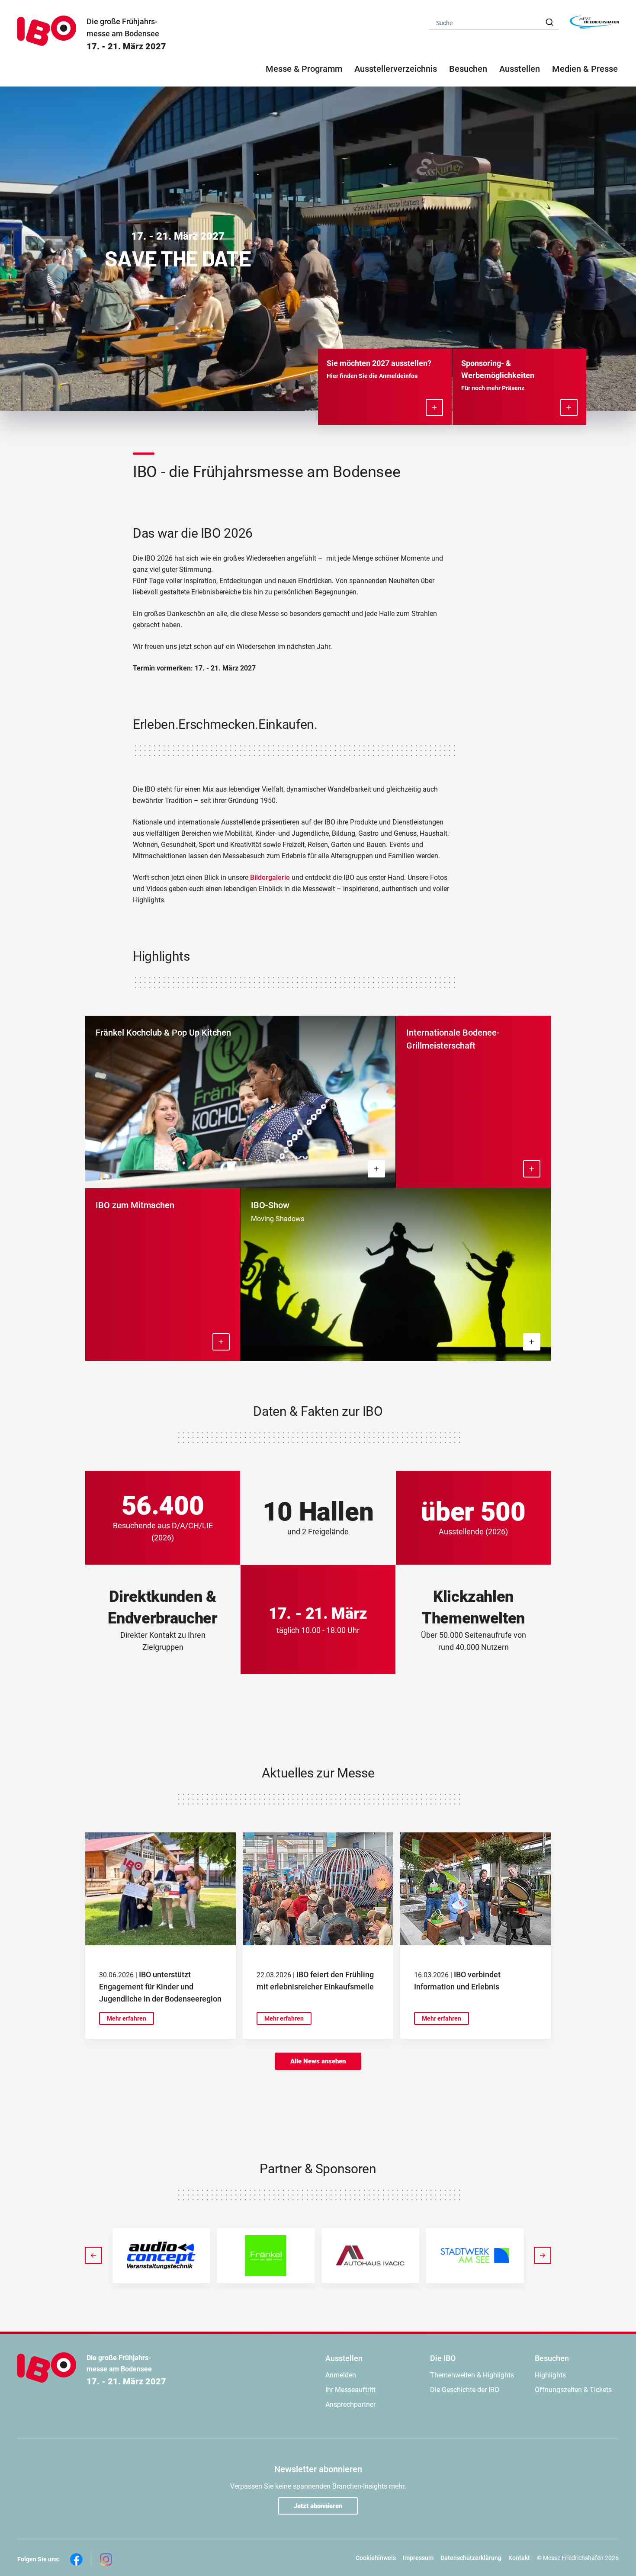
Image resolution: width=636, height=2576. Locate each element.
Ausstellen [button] (520, 69)
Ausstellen (344, 2358)
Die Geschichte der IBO (465, 2390)
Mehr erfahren (127, 2018)
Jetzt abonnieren (318, 2506)
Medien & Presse (585, 69)
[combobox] (494, 22)
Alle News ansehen (318, 2061)
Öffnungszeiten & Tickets (573, 2390)
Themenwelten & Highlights (472, 2375)
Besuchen (552, 2358)
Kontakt (519, 2558)
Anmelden (341, 2375)
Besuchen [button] (468, 69)
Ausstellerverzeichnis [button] (396, 69)
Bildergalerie (271, 877)
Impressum (418, 2558)
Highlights (550, 2375)
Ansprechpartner (350, 2404)
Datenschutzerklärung (471, 2558)
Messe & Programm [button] (304, 69)
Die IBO (443, 2358)
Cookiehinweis (376, 2558)
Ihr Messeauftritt (350, 2390)
